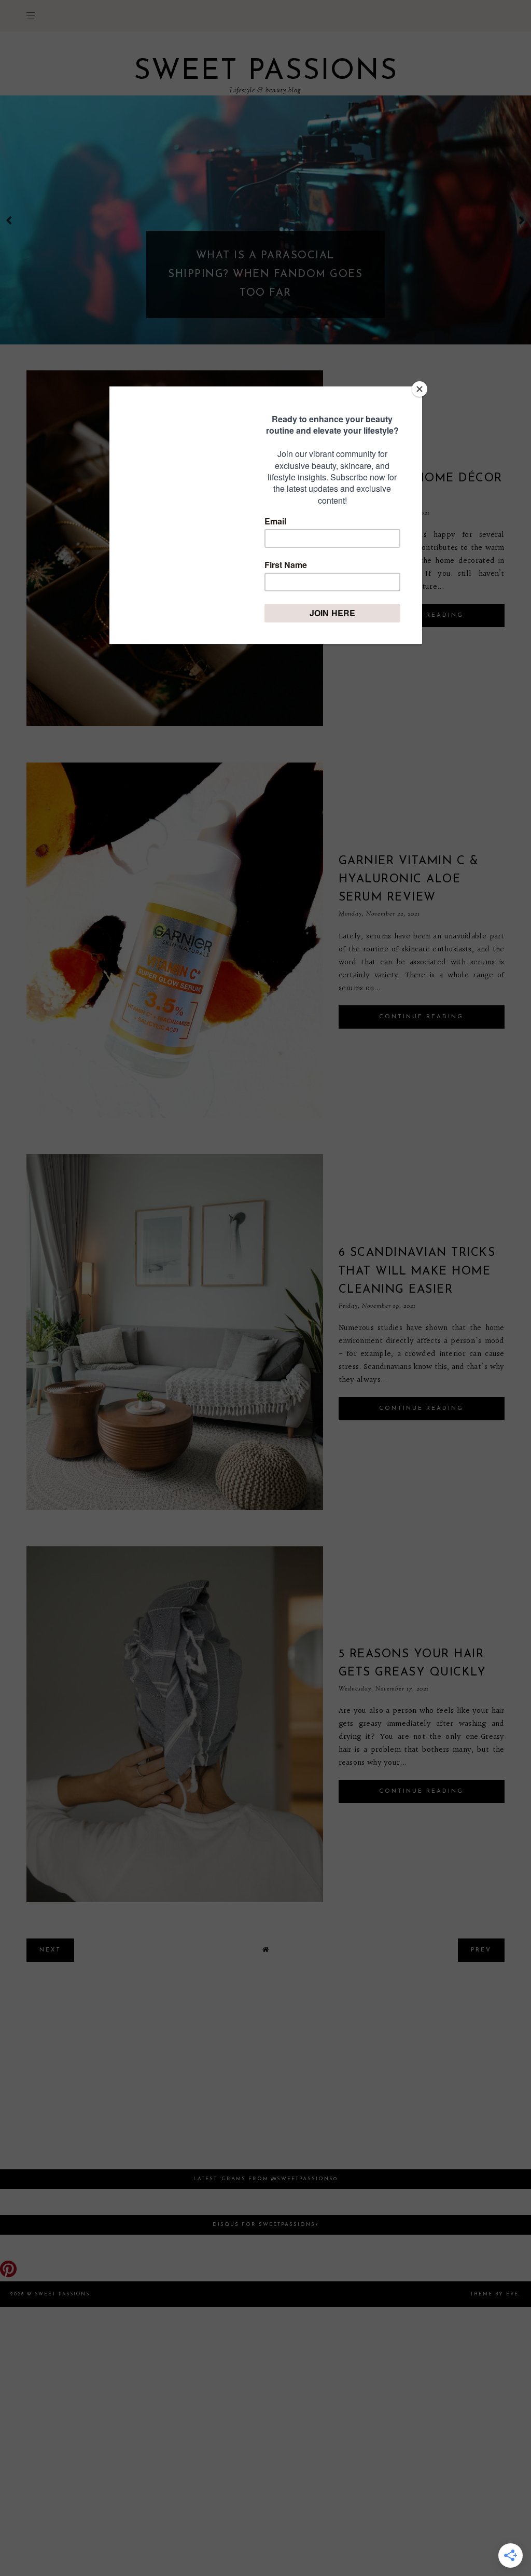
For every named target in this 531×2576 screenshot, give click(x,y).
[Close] (420, 389)
